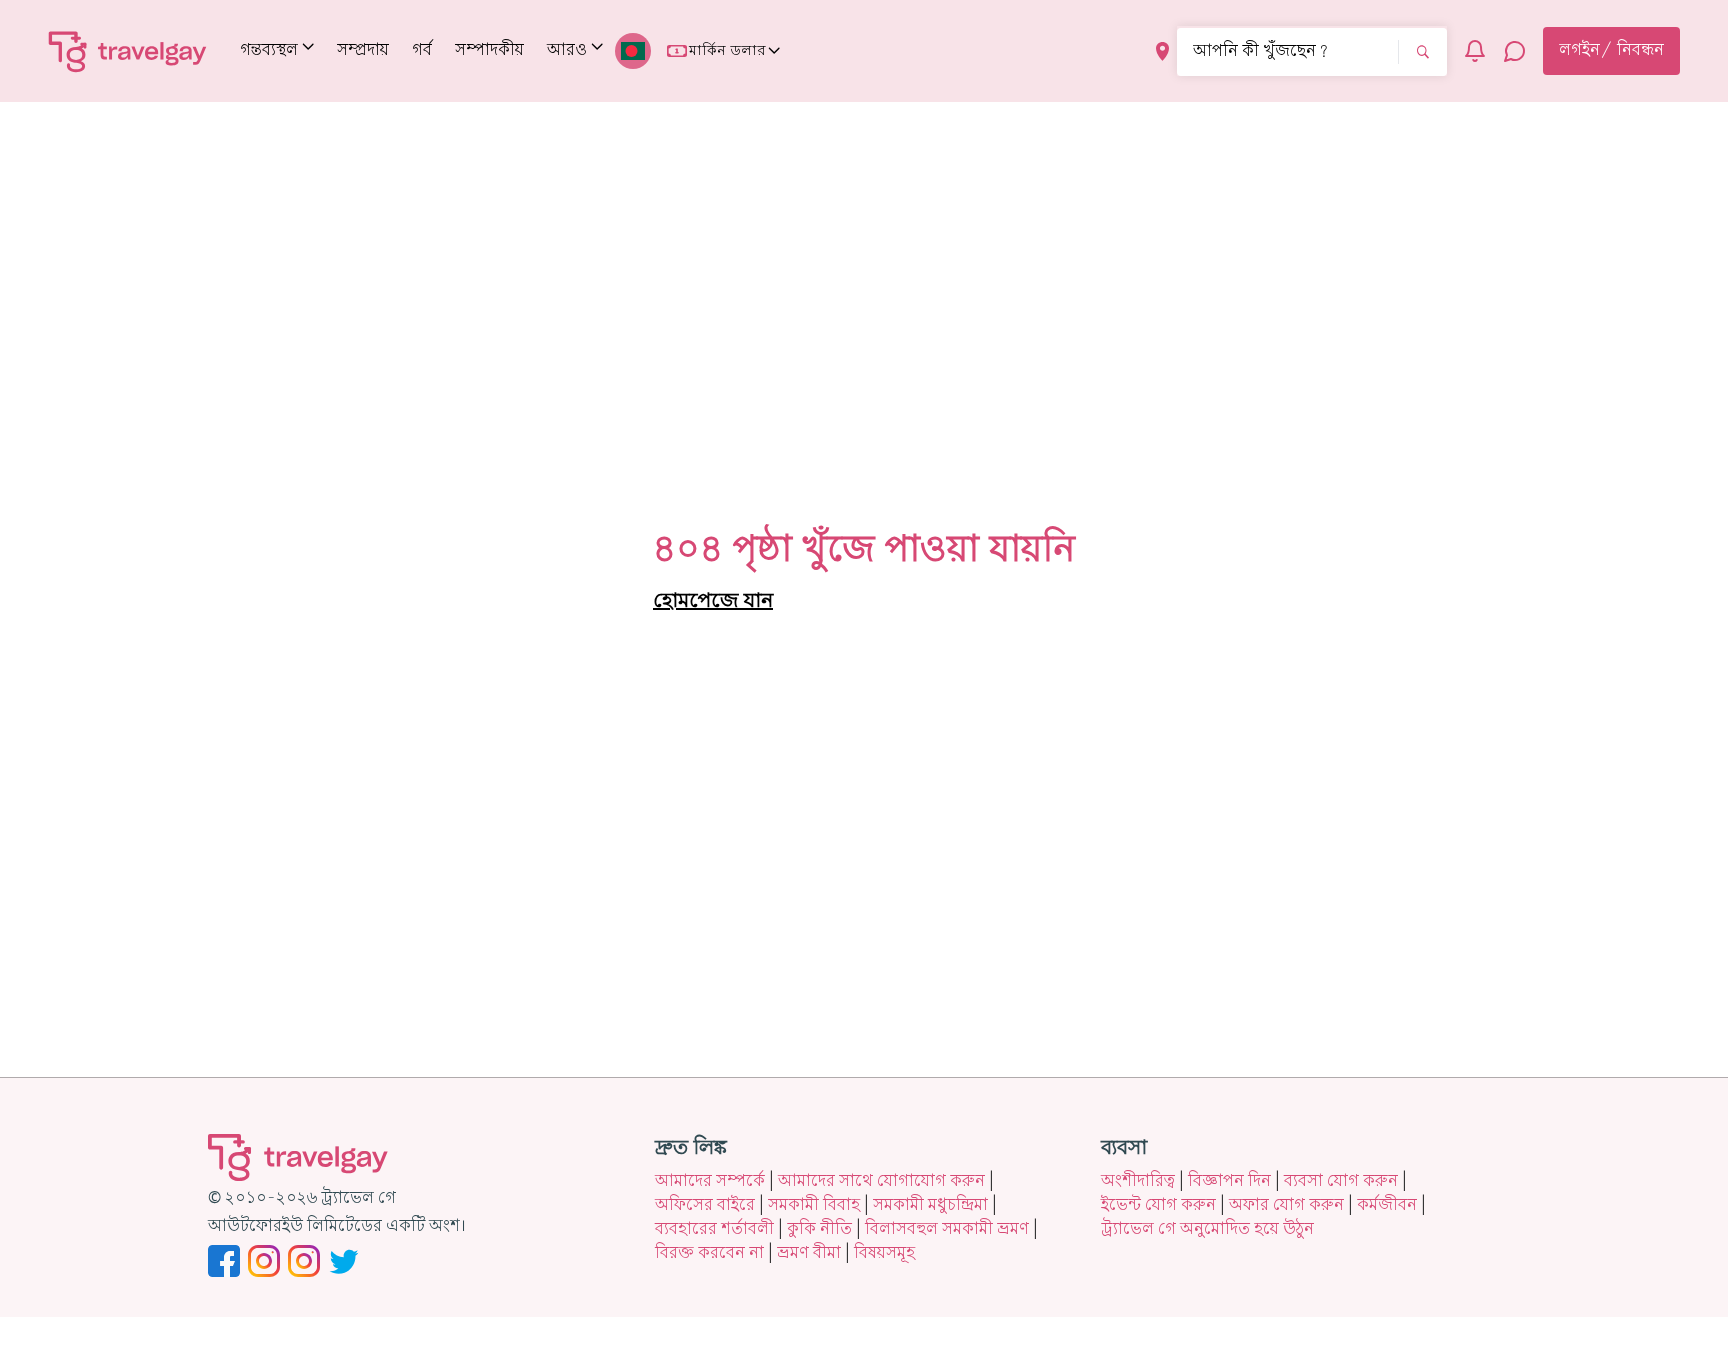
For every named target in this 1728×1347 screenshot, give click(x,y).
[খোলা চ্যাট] (1515, 51)
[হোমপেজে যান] (128, 51)
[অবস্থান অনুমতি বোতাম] (1162, 51)
